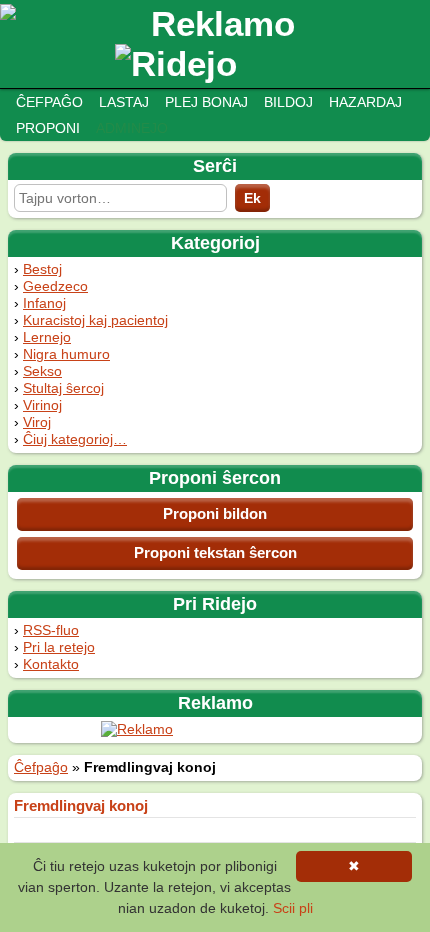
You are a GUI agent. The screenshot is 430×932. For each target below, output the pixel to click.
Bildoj (288, 102)
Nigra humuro (66, 354)
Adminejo (132, 128)
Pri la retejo (59, 647)
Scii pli (293, 908)
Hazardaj (365, 102)
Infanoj (44, 303)
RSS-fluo (51, 630)
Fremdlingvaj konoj (81, 805)
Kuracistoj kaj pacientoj (95, 320)
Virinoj (42, 405)
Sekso (42, 371)
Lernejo (47, 337)
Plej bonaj (206, 102)
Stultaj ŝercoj (63, 388)
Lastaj (124, 102)
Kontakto (51, 664)
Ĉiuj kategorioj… (75, 439)
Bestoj (42, 269)
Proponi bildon (215, 513)
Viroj (37, 422)
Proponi (48, 128)
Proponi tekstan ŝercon (215, 552)
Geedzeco (55, 286)
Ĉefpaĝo (49, 102)
